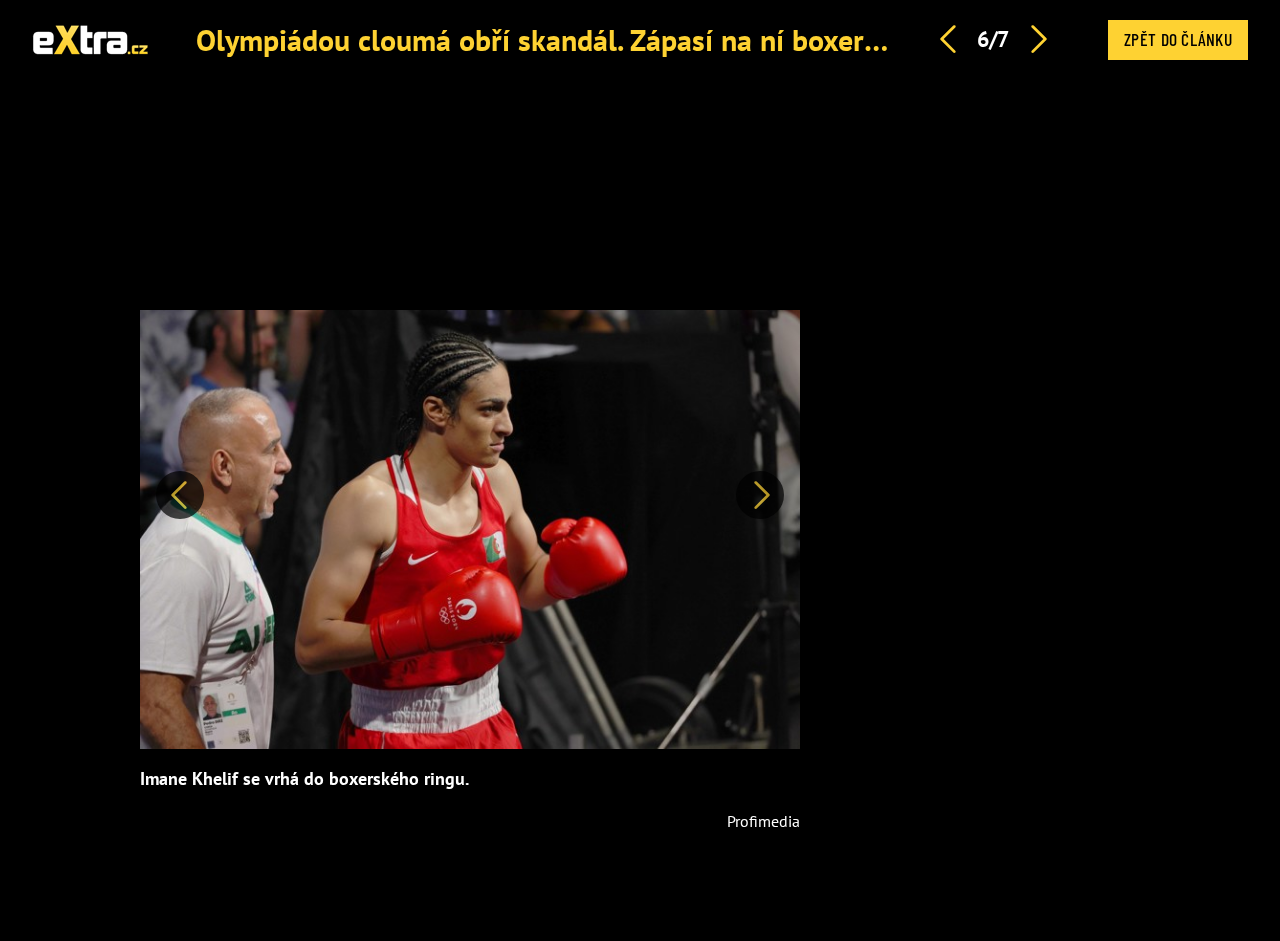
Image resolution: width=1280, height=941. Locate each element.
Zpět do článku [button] (1178, 39)
